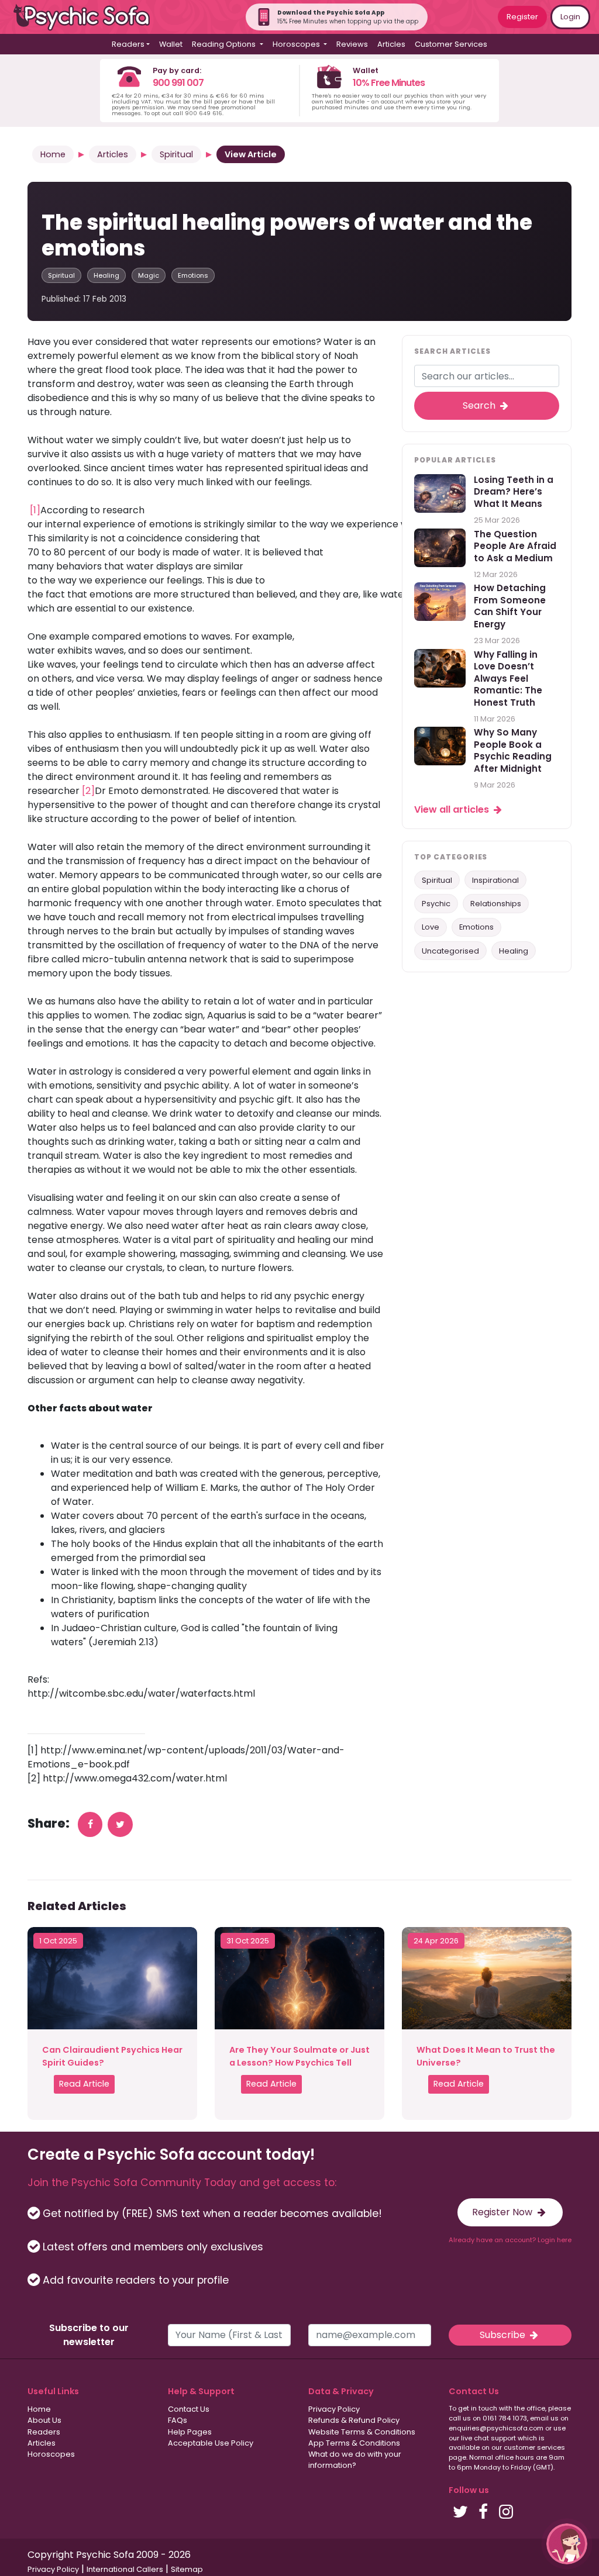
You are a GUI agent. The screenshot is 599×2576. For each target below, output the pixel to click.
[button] (567, 2544)
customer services (534, 2447)
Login (570, 17)
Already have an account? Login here (510, 2240)
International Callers (125, 2569)
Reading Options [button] (225, 44)
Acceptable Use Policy (211, 2443)
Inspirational (495, 880)
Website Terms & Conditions (362, 2432)
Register (522, 17)
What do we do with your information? (355, 2460)
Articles (391, 44)
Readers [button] (128, 44)
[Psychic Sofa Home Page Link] (88, 17)
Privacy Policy (334, 2409)
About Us (44, 2420)
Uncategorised (450, 951)
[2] (88, 791)
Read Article (84, 2084)
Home (53, 154)
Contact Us (189, 2409)
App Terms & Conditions (354, 2443)
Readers (44, 2432)
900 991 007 (178, 83)
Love (431, 927)
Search (480, 405)
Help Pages (190, 2432)
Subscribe (504, 2335)
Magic (149, 275)
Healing (106, 275)
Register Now (503, 2212)
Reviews (352, 44)
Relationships (496, 904)
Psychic (436, 904)
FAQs (178, 2420)
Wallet (171, 44)
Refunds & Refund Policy (354, 2420)
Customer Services (451, 44)
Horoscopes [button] (297, 44)
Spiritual (176, 154)
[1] (35, 510)
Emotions (193, 275)
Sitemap (187, 2569)
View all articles (453, 809)
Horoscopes (51, 2454)
